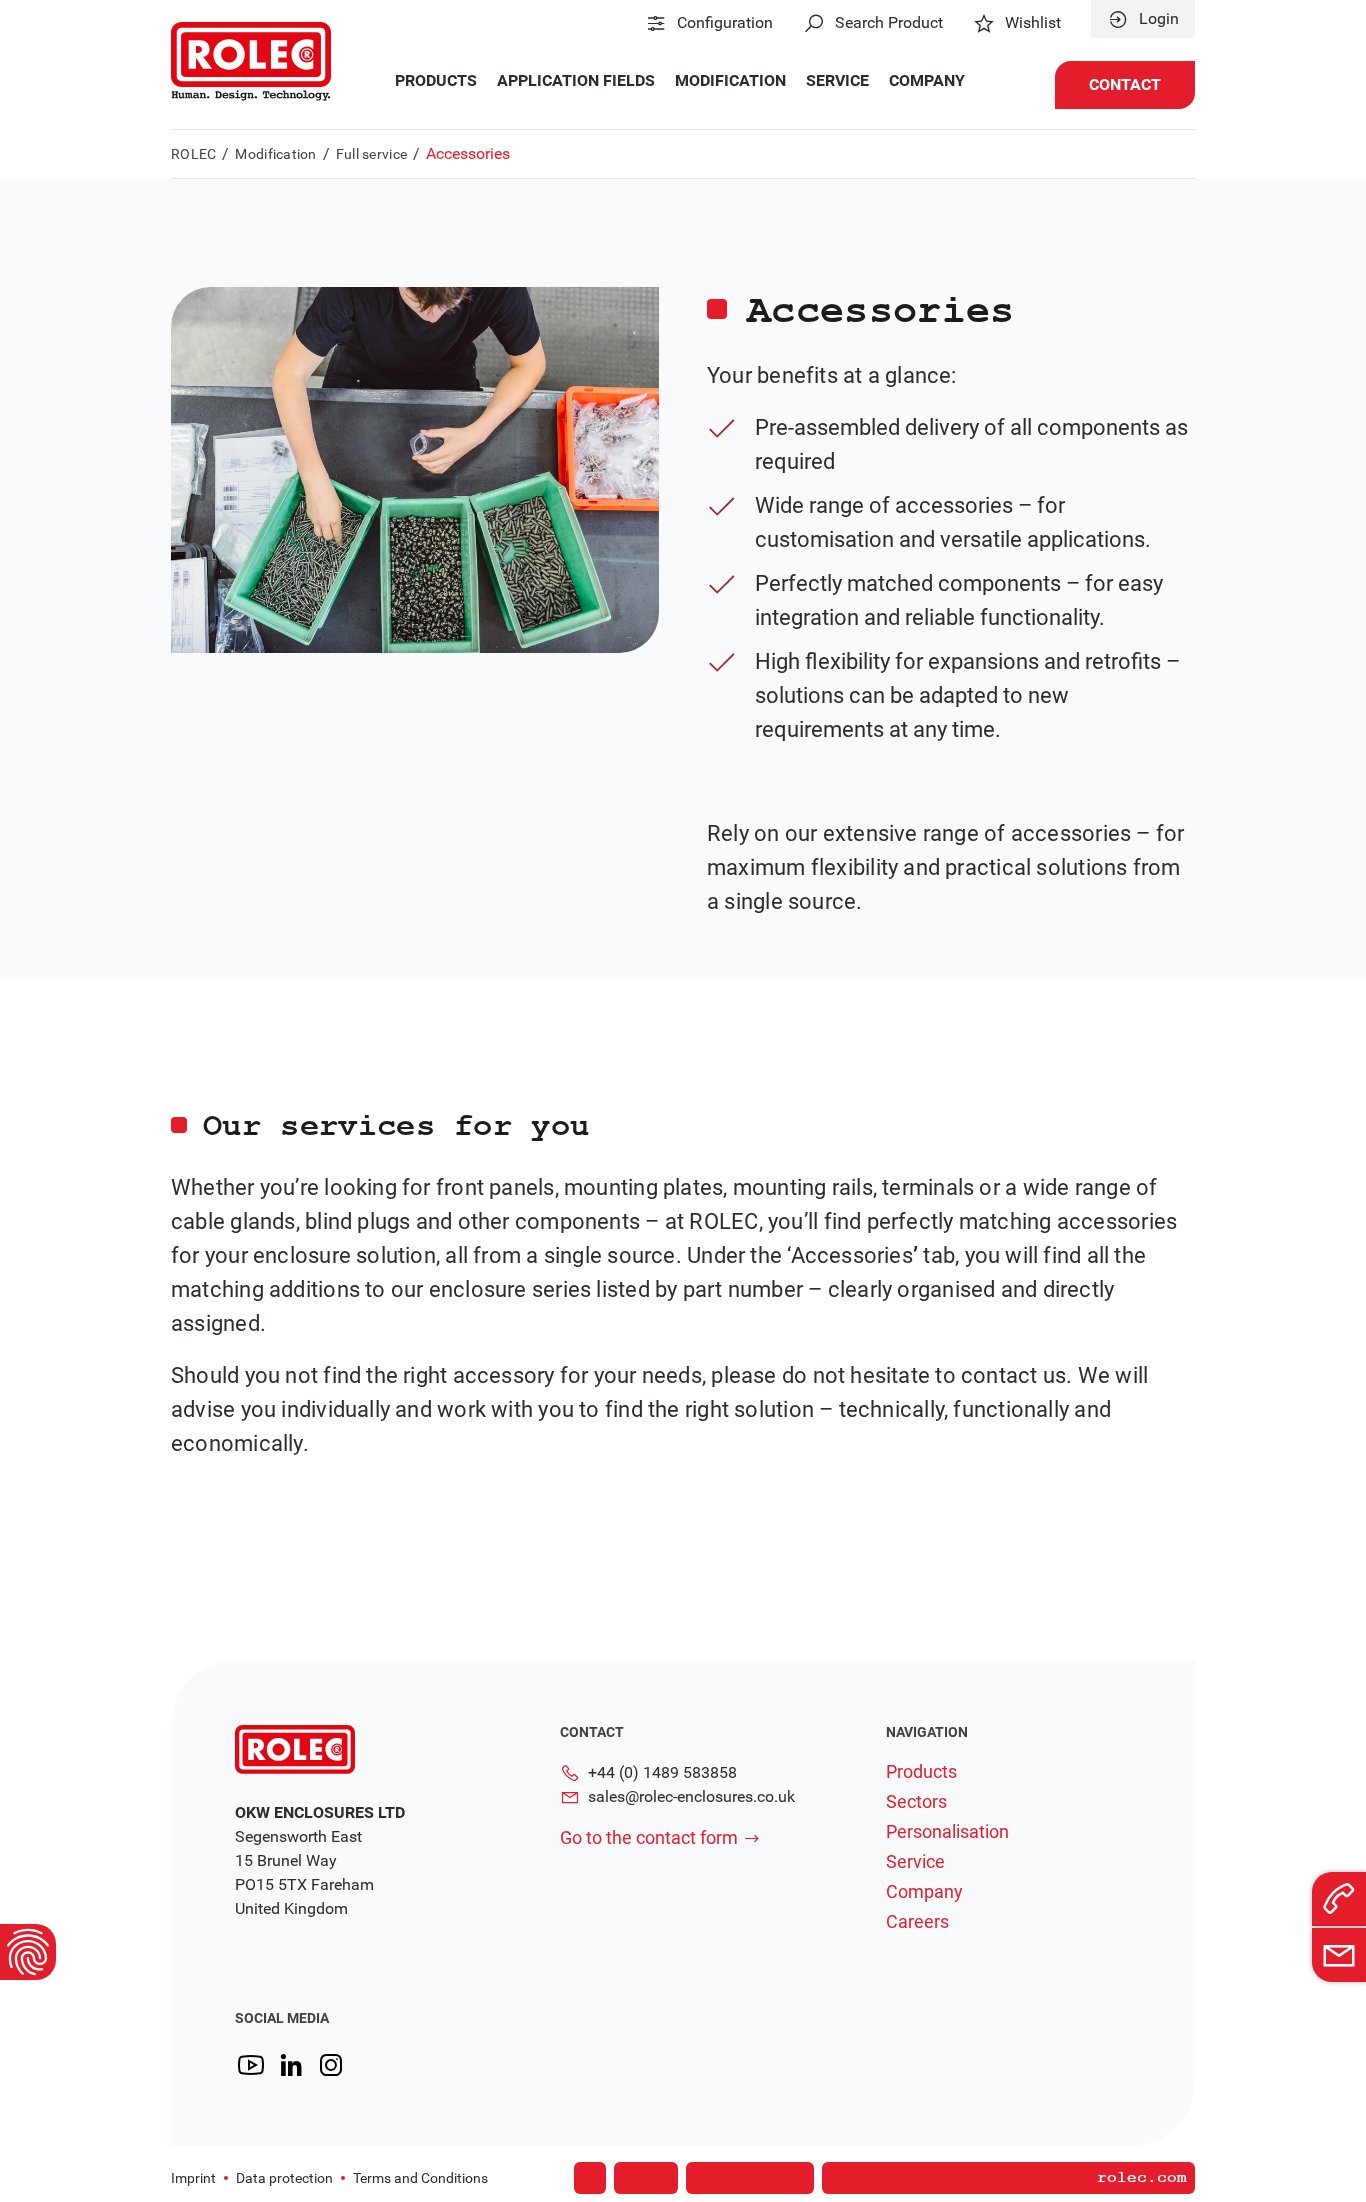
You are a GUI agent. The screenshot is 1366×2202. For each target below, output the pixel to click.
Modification (730, 81)
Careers (917, 1922)
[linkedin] (291, 2065)
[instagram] (331, 2065)
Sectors (916, 1802)
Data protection (284, 2178)
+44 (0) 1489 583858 (662, 1772)
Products (436, 81)
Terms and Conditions (420, 2178)
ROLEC (193, 154)
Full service (371, 154)
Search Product (889, 23)
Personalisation (947, 1832)
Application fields (576, 81)
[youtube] (251, 2065)
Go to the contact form (649, 1837)
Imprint (193, 2178)
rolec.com (1142, 2178)
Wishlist (1033, 23)
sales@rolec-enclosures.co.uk (691, 1796)
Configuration (725, 23)
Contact (1125, 84)
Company (927, 81)
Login (1159, 19)
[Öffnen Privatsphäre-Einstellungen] (28, 1952)
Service (837, 81)
